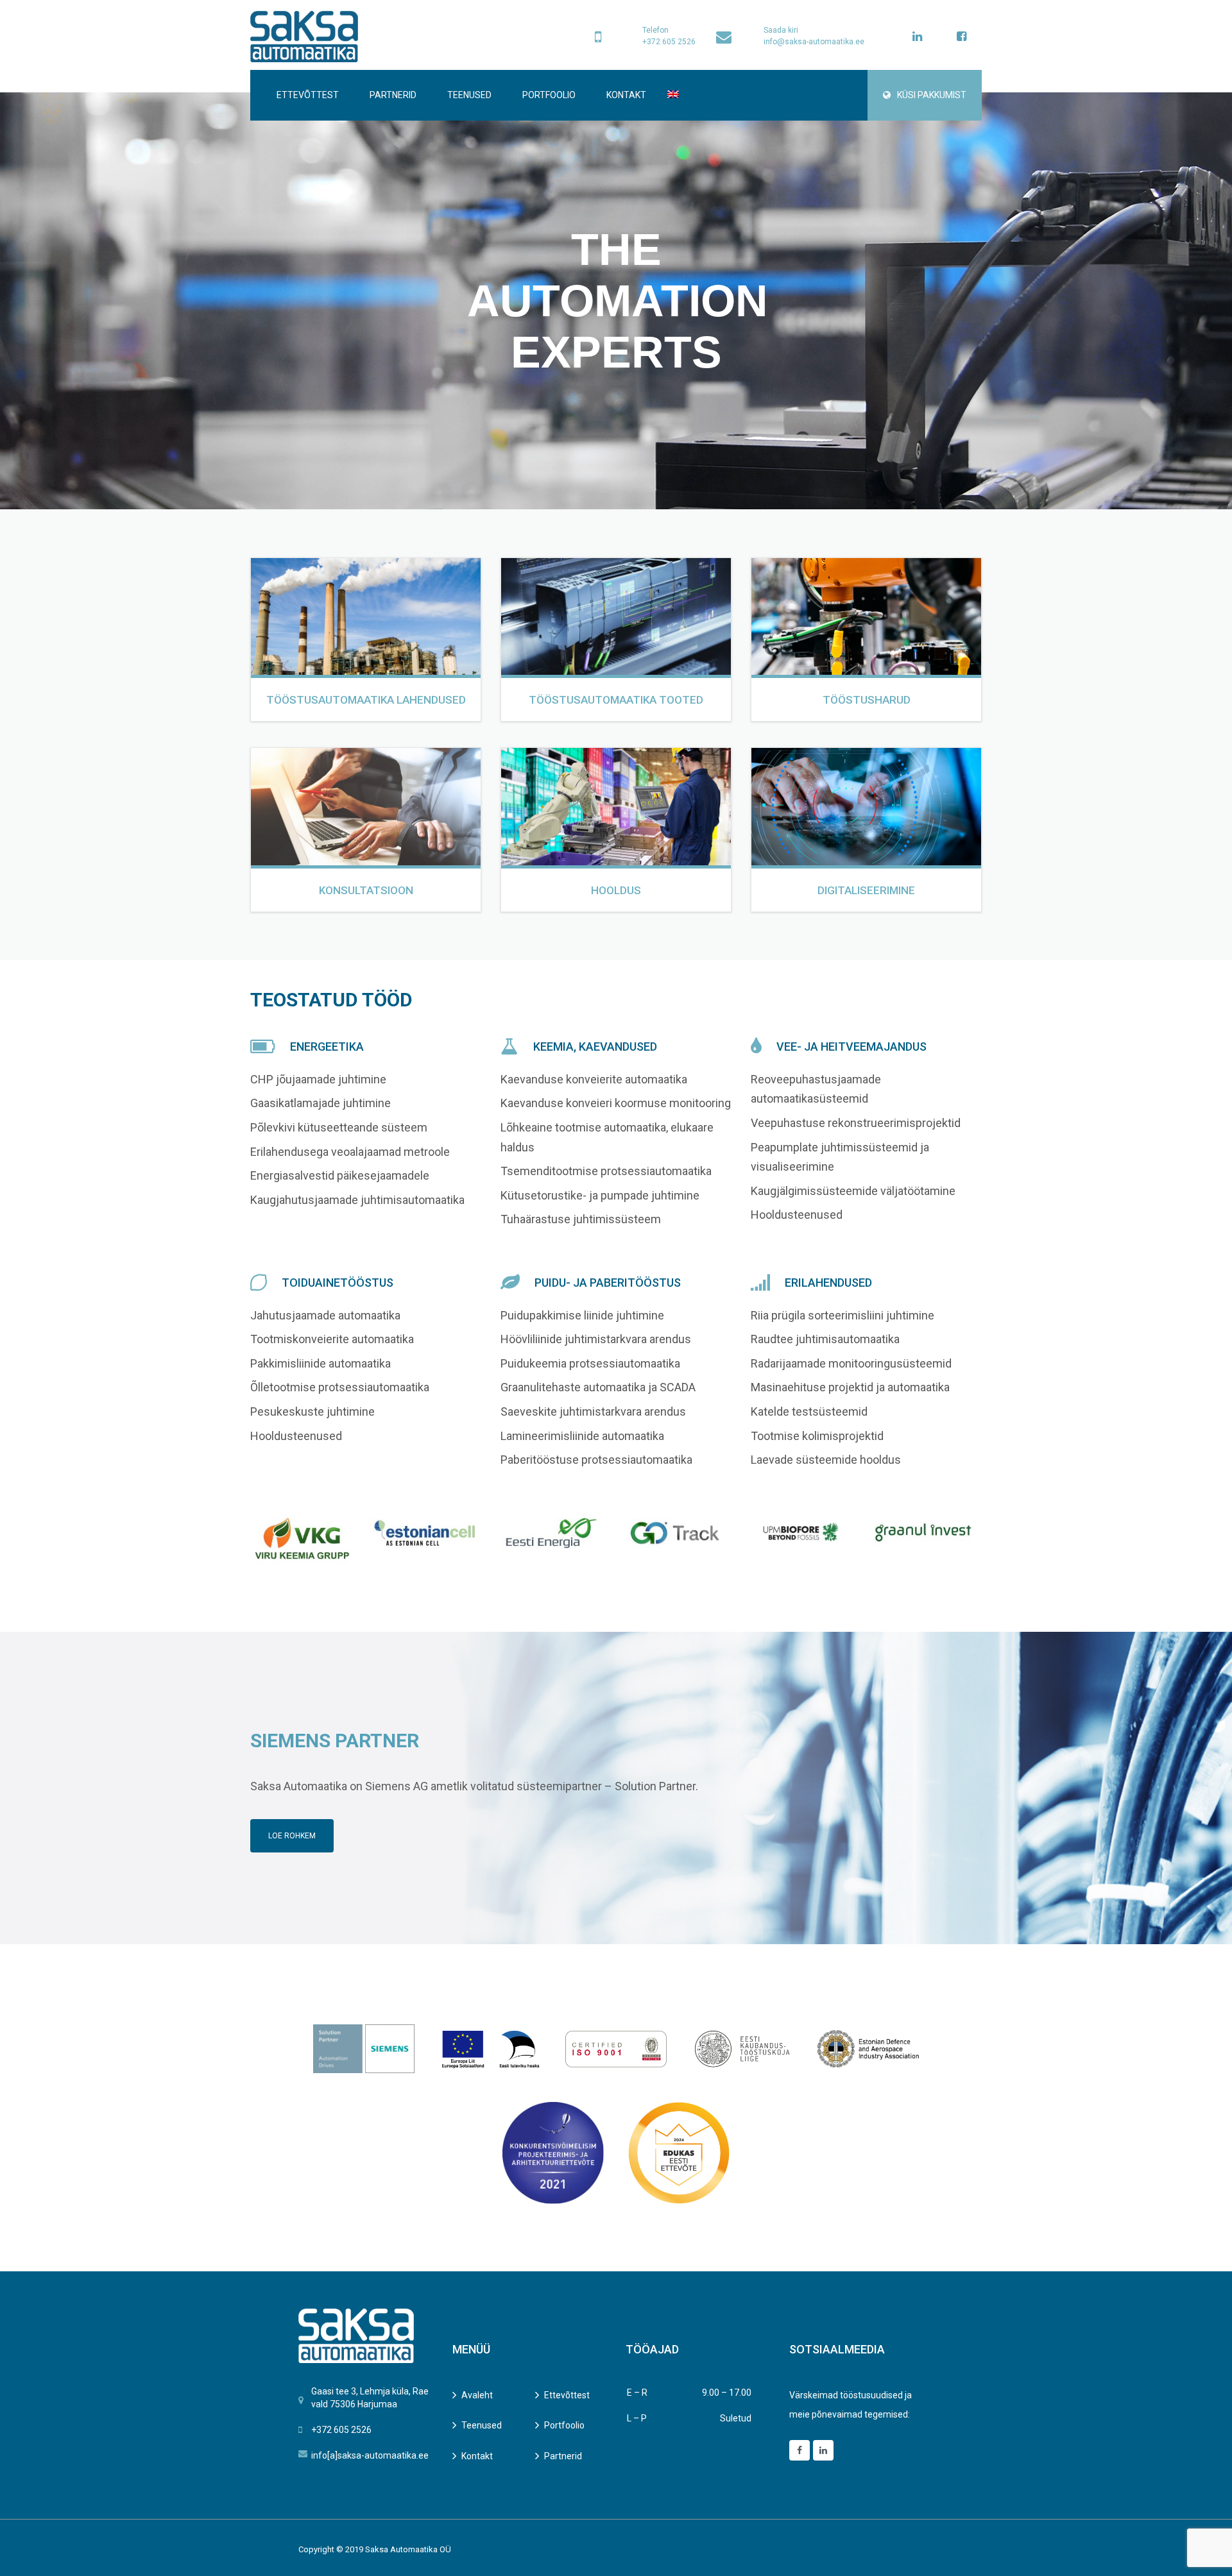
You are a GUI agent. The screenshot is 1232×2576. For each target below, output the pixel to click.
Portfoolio (549, 95)
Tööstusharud (867, 700)
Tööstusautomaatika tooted (616, 700)
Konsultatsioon (366, 890)
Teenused (469, 95)
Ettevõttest (308, 95)
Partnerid (393, 95)
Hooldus (616, 890)
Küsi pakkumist (932, 95)
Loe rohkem (292, 1836)
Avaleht (477, 2395)
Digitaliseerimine (866, 890)
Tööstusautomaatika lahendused (366, 700)
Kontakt (626, 95)
